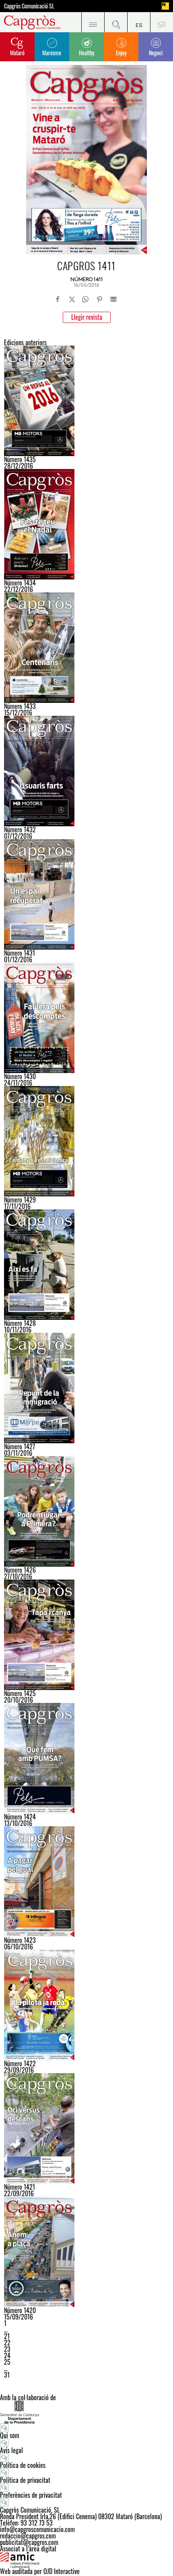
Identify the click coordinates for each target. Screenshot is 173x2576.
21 (7, 2336)
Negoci (156, 53)
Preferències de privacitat (31, 2495)
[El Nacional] (165, 6)
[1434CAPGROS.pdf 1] (86, 524)
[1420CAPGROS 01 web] (86, 2252)
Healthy (86, 53)
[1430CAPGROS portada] (86, 1018)
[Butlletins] (162, 22)
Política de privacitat (25, 2480)
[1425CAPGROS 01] (86, 1635)
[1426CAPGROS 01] (86, 1511)
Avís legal (11, 2450)
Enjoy (121, 53)
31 (7, 2375)
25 (7, 2362)
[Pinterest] (99, 299)
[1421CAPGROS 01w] (86, 2128)
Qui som (10, 2435)
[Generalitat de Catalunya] (86, 2412)
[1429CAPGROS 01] (86, 1141)
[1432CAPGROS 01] (86, 771)
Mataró (17, 53)
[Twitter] (72, 299)
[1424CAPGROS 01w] (86, 1758)
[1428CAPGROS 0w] (86, 1265)
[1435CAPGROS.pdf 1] (86, 401)
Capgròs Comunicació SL (29, 6)
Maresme (52, 53)
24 (7, 2355)
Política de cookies (23, 2465)
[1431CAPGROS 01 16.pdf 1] (86, 894)
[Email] (113, 299)
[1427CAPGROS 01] (86, 1388)
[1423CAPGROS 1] (86, 1882)
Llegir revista (87, 317)
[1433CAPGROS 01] (86, 648)
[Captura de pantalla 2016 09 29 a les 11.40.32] (86, 2005)
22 (7, 2343)
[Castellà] (139, 22)
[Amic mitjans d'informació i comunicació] (86, 2560)
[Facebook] (58, 299)
